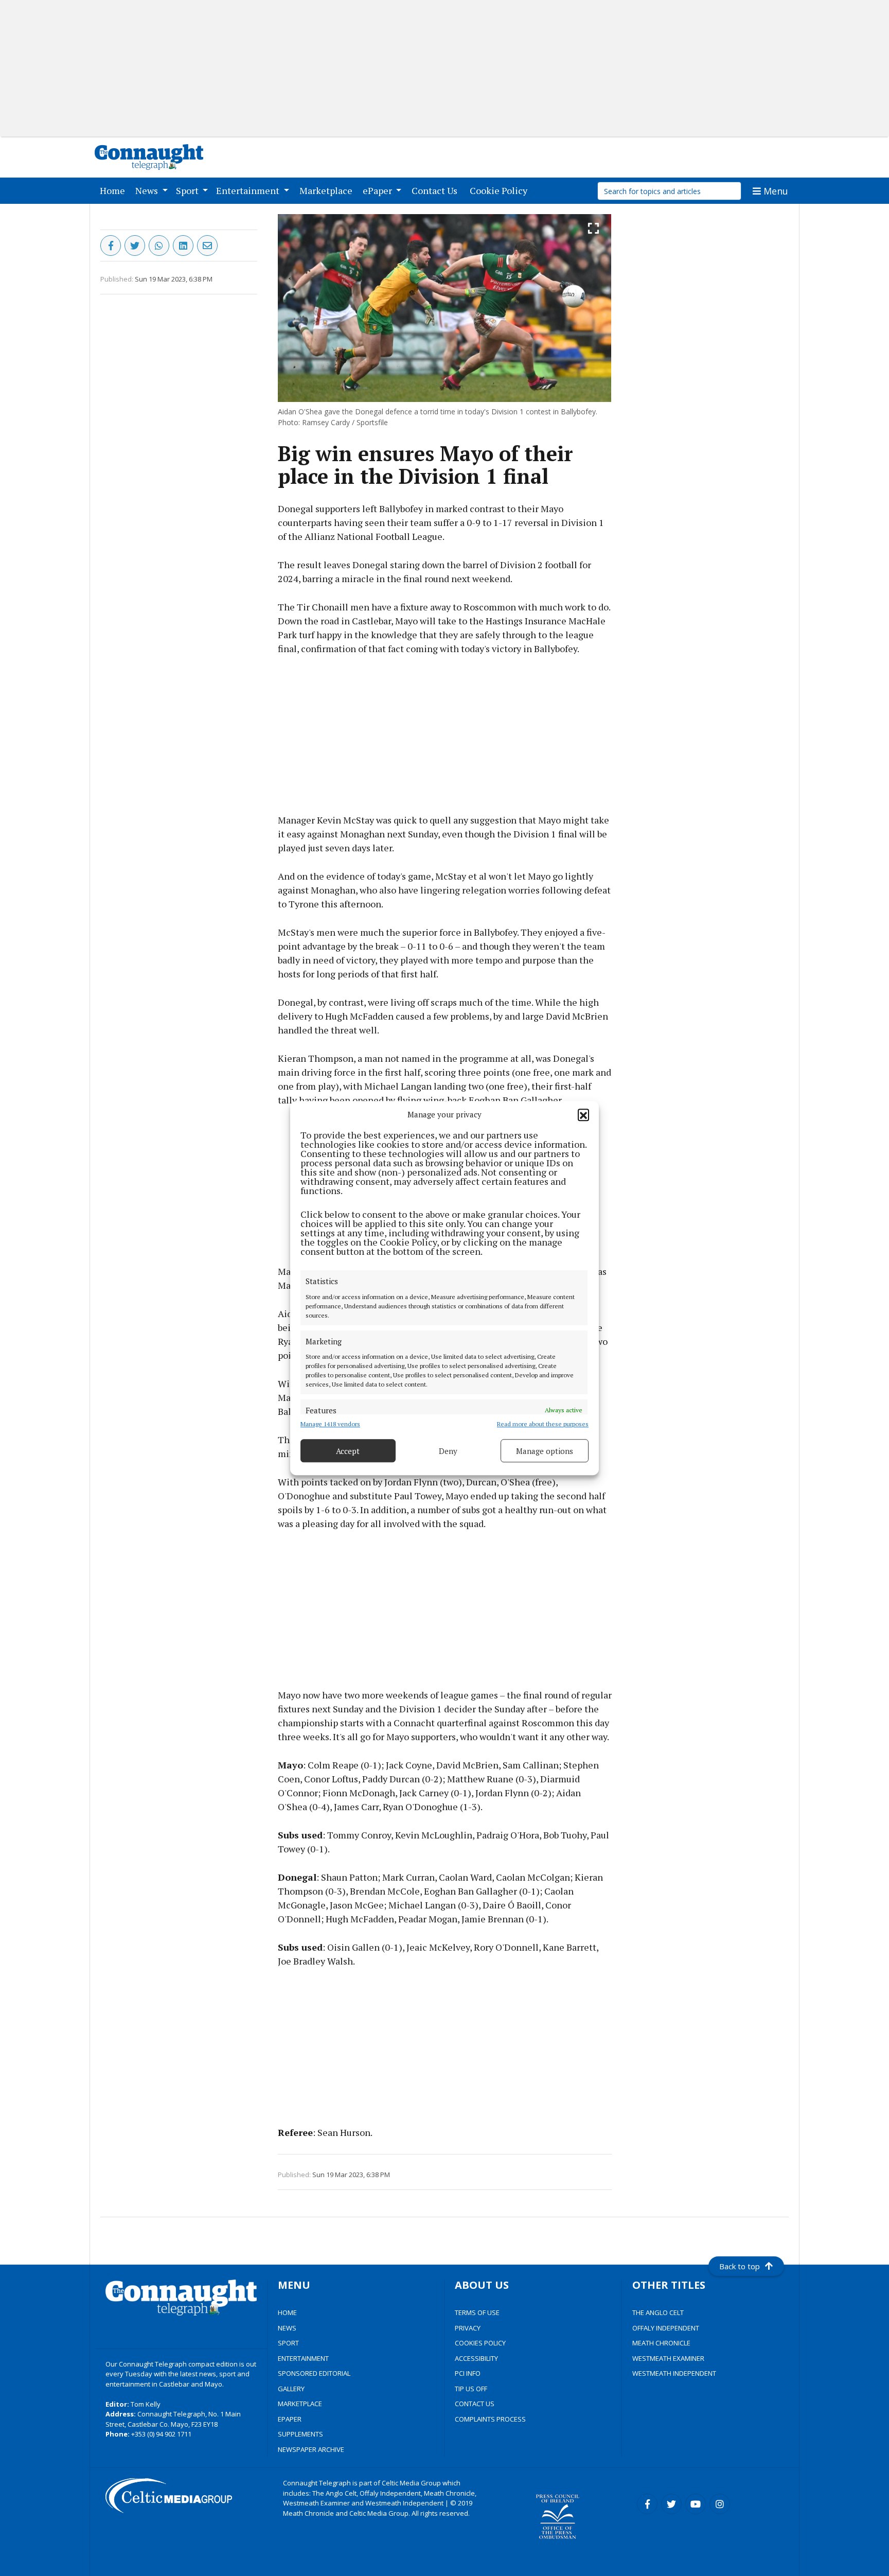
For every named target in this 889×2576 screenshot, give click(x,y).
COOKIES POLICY (480, 2343)
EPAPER (290, 2419)
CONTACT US (475, 2404)
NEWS (287, 2328)
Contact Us (437, 190)
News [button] (148, 190)
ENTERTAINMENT (303, 2358)
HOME (287, 2312)
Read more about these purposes (543, 1424)
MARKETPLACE (300, 2404)
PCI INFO (468, 2373)
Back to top (740, 2266)
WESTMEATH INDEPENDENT (674, 2373)
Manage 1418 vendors (330, 1424)
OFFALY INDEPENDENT (666, 2328)
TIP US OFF (471, 2389)
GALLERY (291, 2389)
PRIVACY (468, 2328)
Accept (348, 1451)
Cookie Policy (501, 190)
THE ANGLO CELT (658, 2312)
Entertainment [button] (249, 190)
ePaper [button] (378, 190)
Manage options (545, 1451)
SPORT (288, 2343)
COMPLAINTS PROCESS (490, 2419)
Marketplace (328, 190)
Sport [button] (188, 190)
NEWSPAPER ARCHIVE (311, 2449)
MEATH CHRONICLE (661, 2343)
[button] (583, 1114)
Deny (448, 1451)
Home (114, 190)
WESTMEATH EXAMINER (668, 2358)
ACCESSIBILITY (476, 2358)
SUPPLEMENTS (300, 2434)
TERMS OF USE (477, 2312)
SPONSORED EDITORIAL (314, 2373)
